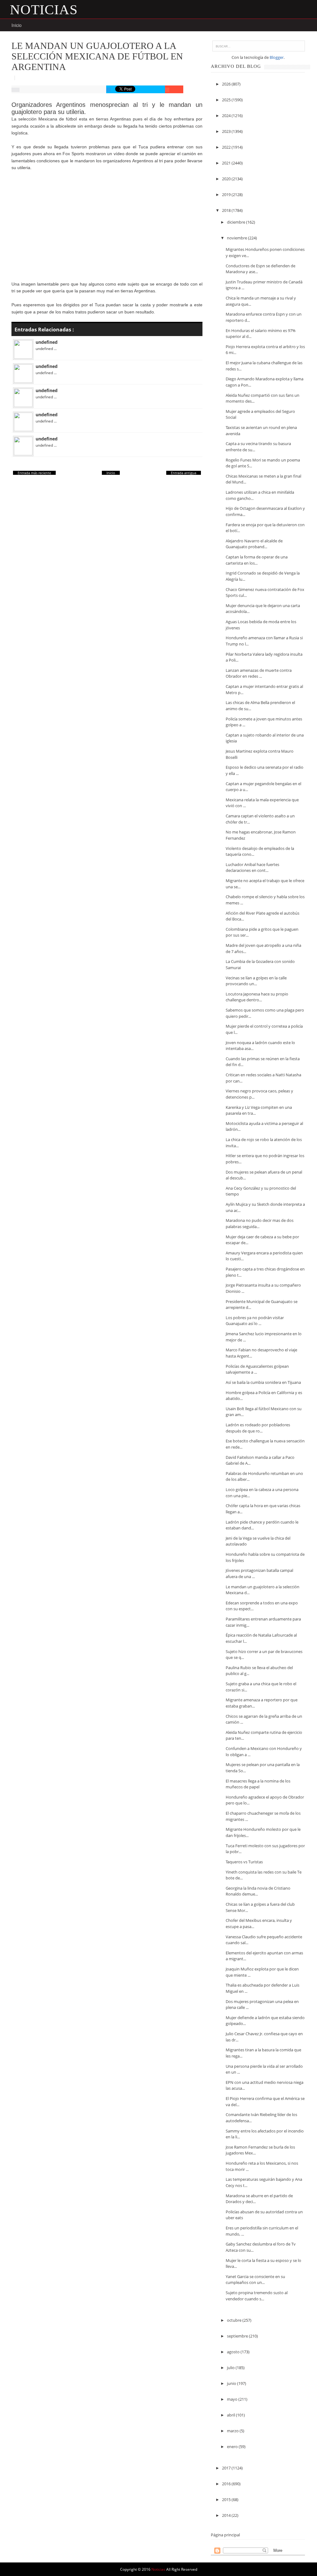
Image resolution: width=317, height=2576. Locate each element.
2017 (227, 2468)
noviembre (237, 238)
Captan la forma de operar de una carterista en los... (257, 560)
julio (231, 2368)
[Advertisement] (107, 221)
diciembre (237, 222)
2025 (227, 100)
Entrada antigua (184, 473)
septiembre (238, 2336)
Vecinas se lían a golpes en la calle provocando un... (256, 981)
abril (231, 2415)
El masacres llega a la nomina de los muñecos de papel (258, 1784)
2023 (227, 131)
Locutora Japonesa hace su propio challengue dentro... (257, 997)
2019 (227, 195)
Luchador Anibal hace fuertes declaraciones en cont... (252, 868)
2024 (227, 116)
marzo (233, 2431)
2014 (227, 2515)
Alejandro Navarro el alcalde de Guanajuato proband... (254, 544)
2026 (227, 84)
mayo (233, 2399)
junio (232, 2383)
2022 (227, 147)
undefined (47, 342)
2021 (227, 163)
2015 (227, 2499)
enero (233, 2447)
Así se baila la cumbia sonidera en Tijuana (263, 1382)
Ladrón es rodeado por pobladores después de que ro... (258, 1428)
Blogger (277, 57)
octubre (235, 2320)
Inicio (17, 25)
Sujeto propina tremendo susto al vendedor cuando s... (257, 2296)
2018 (227, 210)
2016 (227, 2484)
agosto (234, 2352)
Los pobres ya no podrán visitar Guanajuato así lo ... (255, 1321)
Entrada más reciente (34, 473)
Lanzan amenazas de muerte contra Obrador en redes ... (259, 673)
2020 (227, 179)
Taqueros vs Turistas (244, 1862)
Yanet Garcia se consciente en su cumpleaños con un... (255, 2280)
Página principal (225, 2535)
